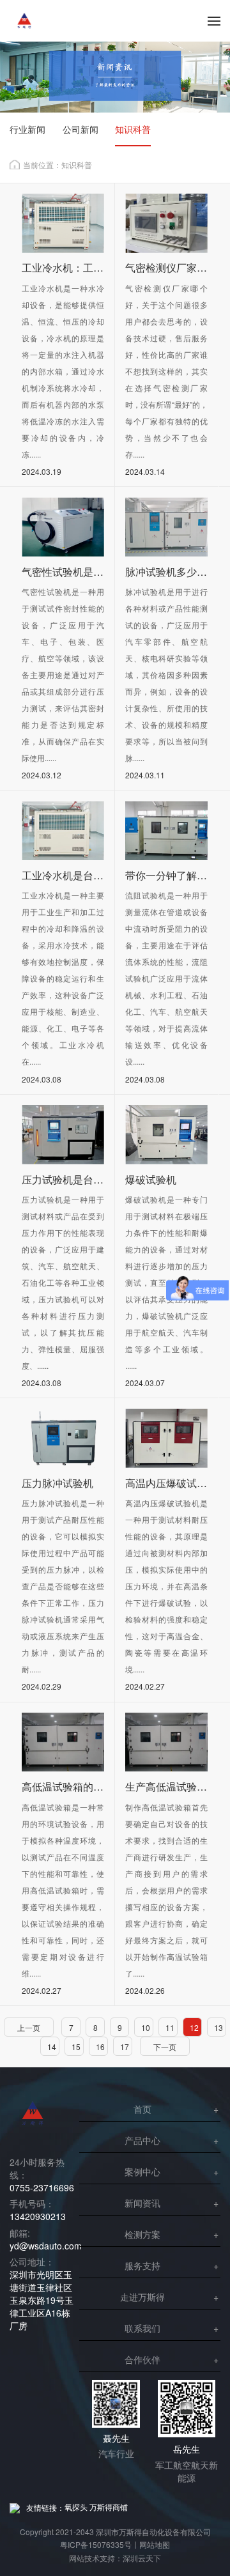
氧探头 (76, 2507)
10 (146, 2027)
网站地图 (155, 2544)
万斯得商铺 (109, 2507)
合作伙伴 (142, 2359)
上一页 (29, 2027)
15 (76, 2047)
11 (170, 2027)
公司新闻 (80, 129)
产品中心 (142, 2140)
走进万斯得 (142, 2297)
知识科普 (133, 129)
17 (125, 2047)
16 (100, 2047)
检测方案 (142, 2234)
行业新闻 (27, 129)
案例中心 (142, 2171)
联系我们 (142, 2328)
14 (52, 2047)
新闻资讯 (142, 2203)
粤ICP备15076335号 (96, 2544)
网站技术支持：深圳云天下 (115, 2558)
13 (218, 2027)
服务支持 (142, 2265)
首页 (142, 2109)
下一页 (165, 2047)
